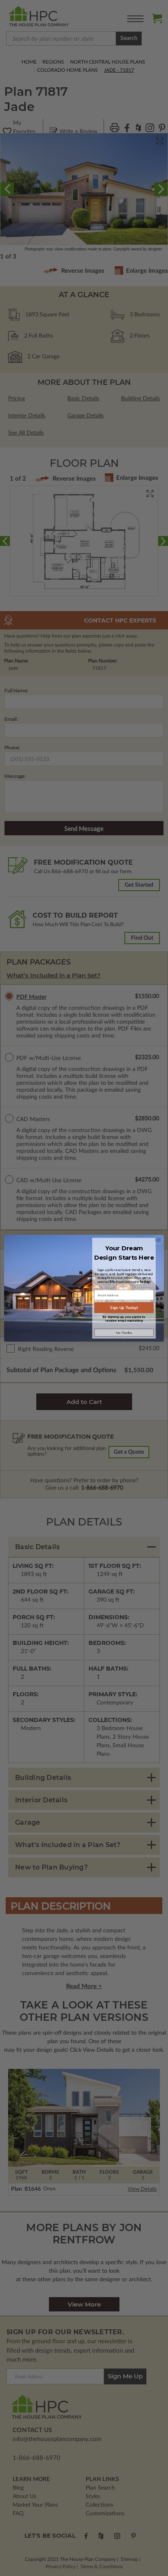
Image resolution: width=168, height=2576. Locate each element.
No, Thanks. (124, 1332)
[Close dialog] (159, 1240)
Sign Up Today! (124, 1308)
